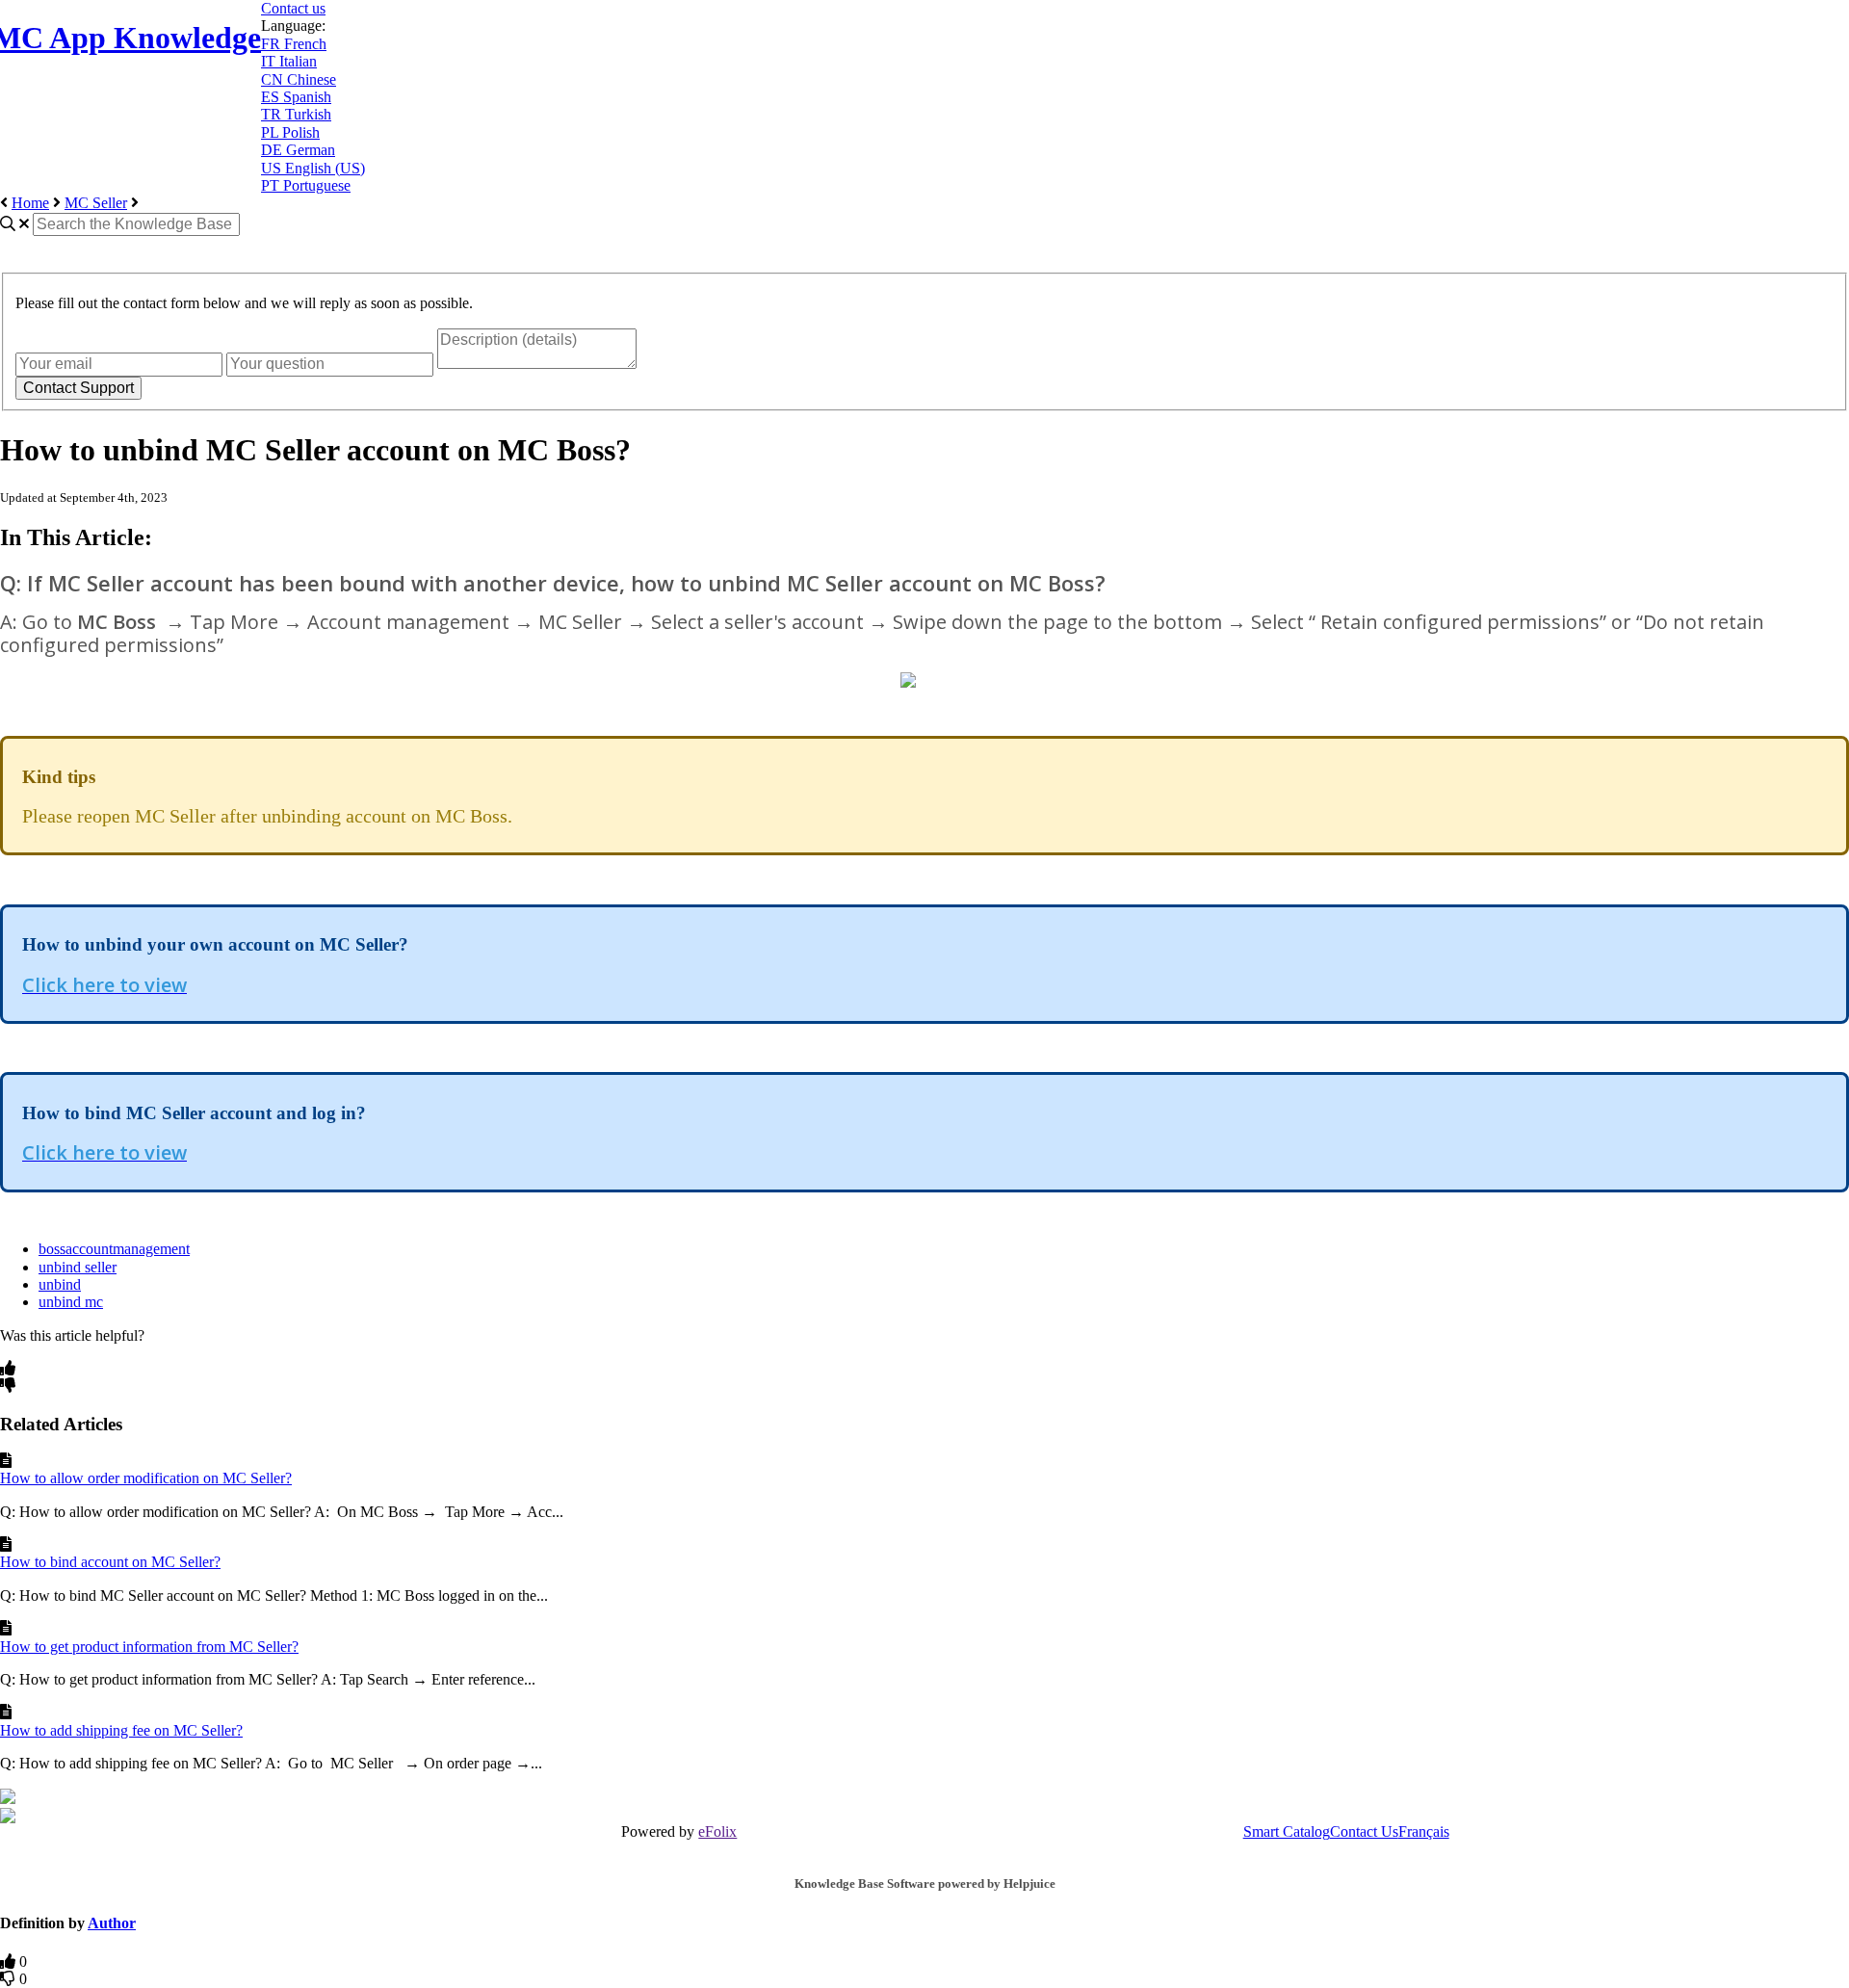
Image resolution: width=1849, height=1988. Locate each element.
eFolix (717, 1831)
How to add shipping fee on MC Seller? (121, 1730)
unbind (60, 1284)
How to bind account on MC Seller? (110, 1562)
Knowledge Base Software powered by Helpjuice (925, 1883)
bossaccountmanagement (114, 1249)
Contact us (293, 8)
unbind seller (78, 1267)
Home (30, 203)
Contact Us (1364, 1831)
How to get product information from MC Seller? (149, 1647)
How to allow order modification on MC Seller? (146, 1478)
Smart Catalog (1287, 1831)
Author (112, 1923)
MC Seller (96, 203)
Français (1424, 1831)
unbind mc (71, 1302)
